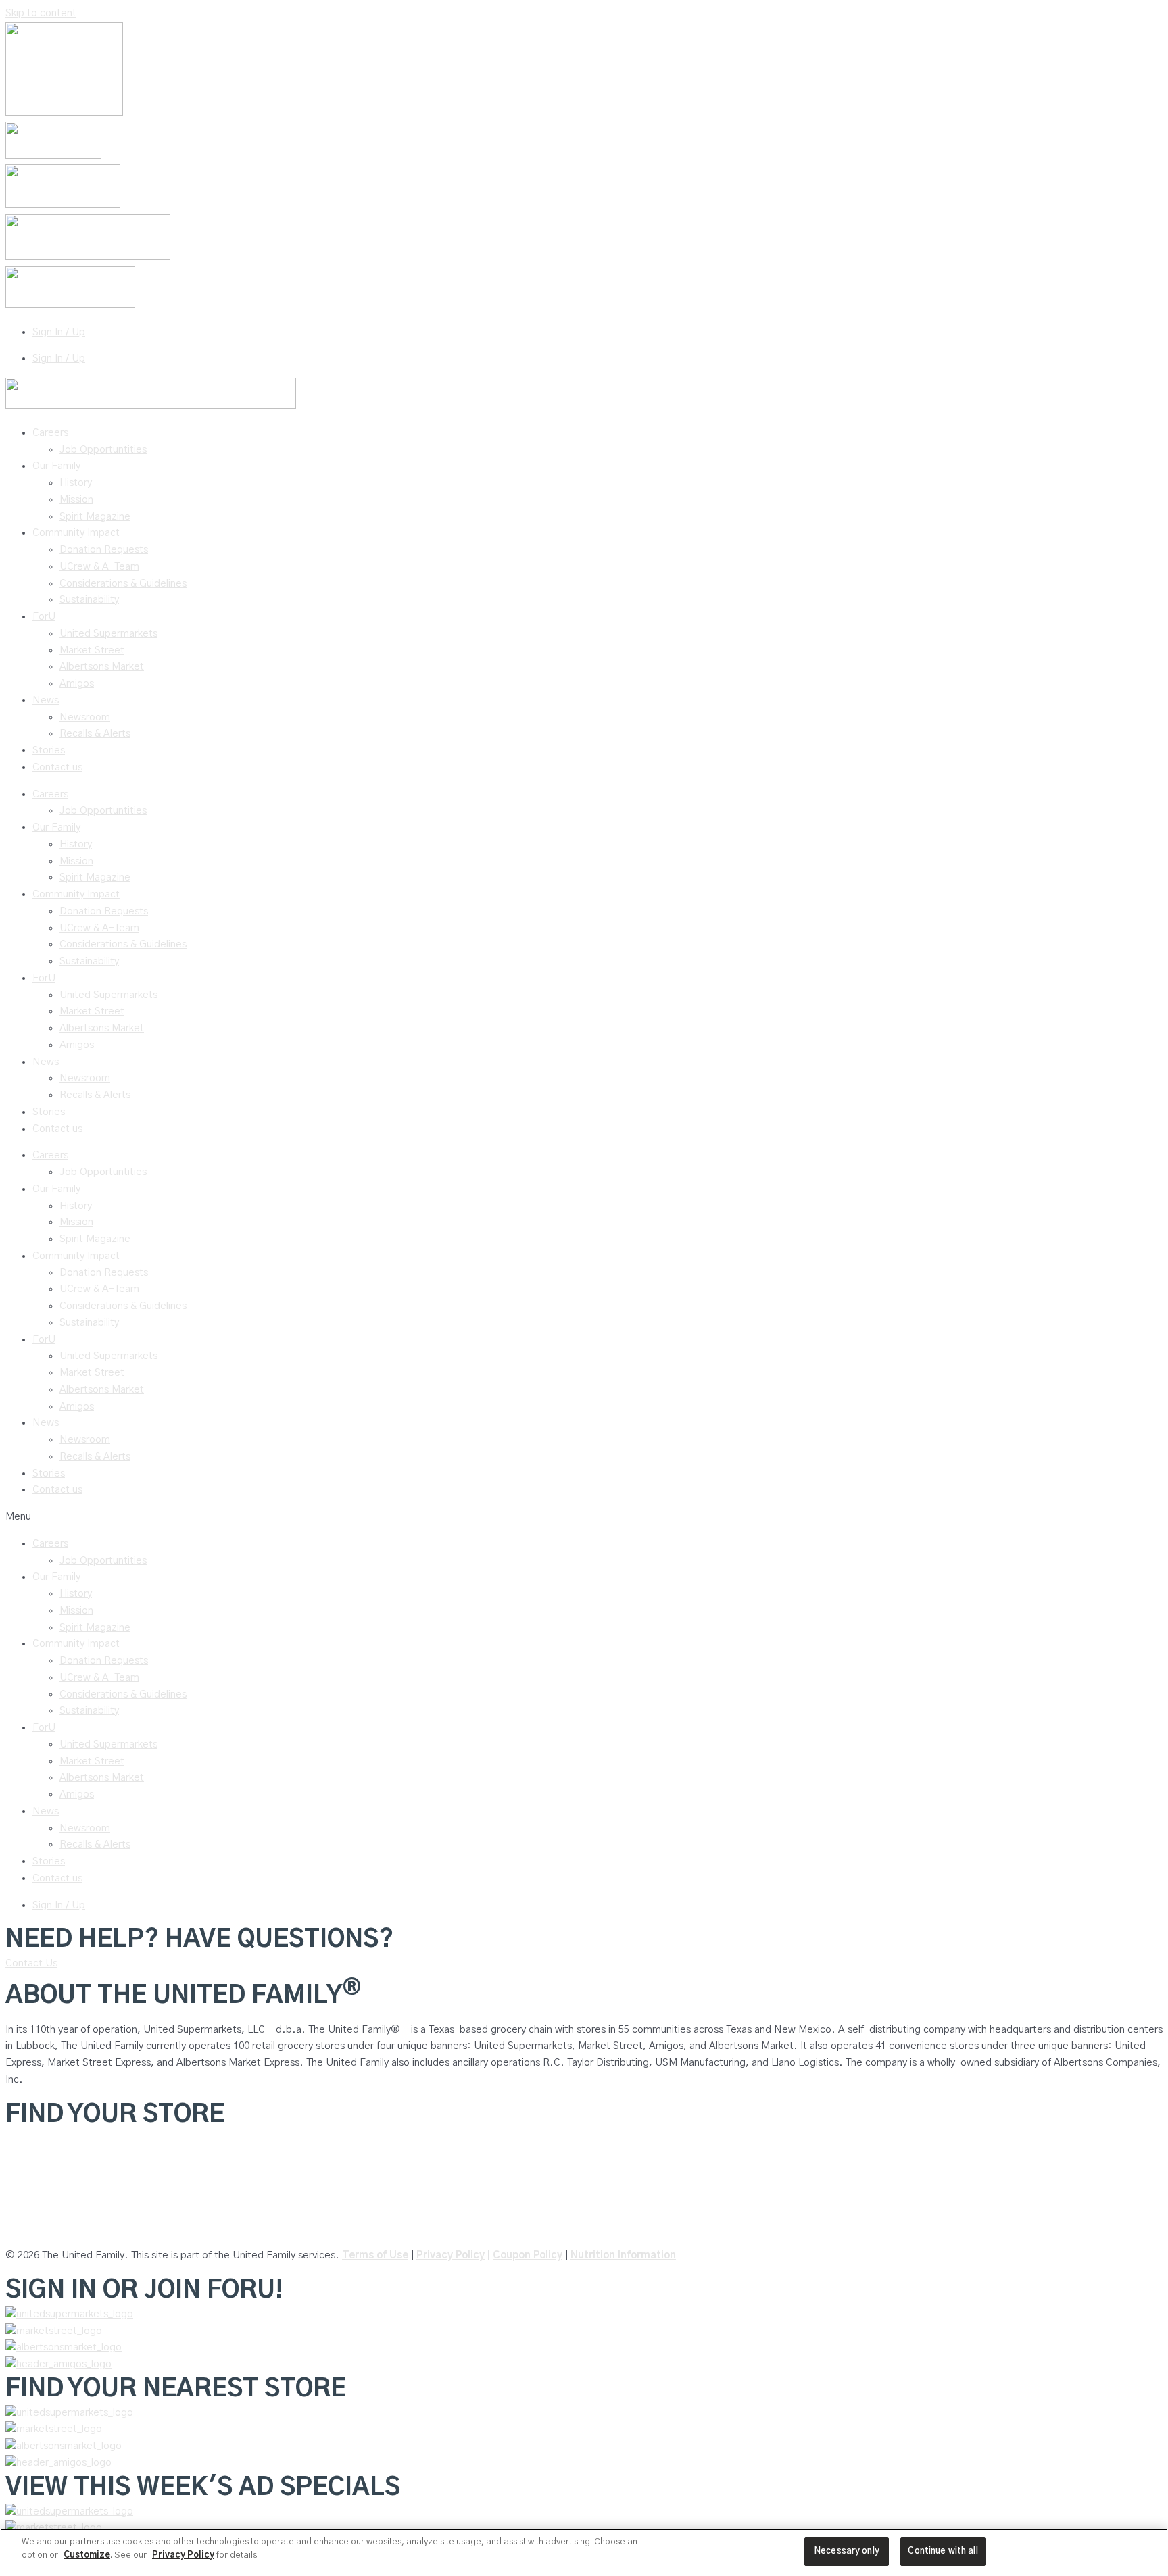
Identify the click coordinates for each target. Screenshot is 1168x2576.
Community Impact (76, 533)
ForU (44, 617)
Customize (87, 2555)
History (76, 483)
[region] (584, 2552)
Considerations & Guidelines (123, 584)
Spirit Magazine (95, 517)
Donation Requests (104, 550)
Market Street (92, 650)
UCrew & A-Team (99, 567)
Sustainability (89, 600)
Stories (49, 750)
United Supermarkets (108, 634)
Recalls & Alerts (95, 734)
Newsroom (85, 717)
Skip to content (41, 13)
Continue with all (943, 2551)
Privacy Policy (451, 2255)
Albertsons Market (102, 667)
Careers (50, 433)
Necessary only (847, 2551)
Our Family (56, 466)
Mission (76, 500)
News (46, 700)
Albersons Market (46, 2229)
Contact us (57, 767)
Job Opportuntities (103, 450)
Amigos (77, 684)
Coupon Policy (528, 2255)
